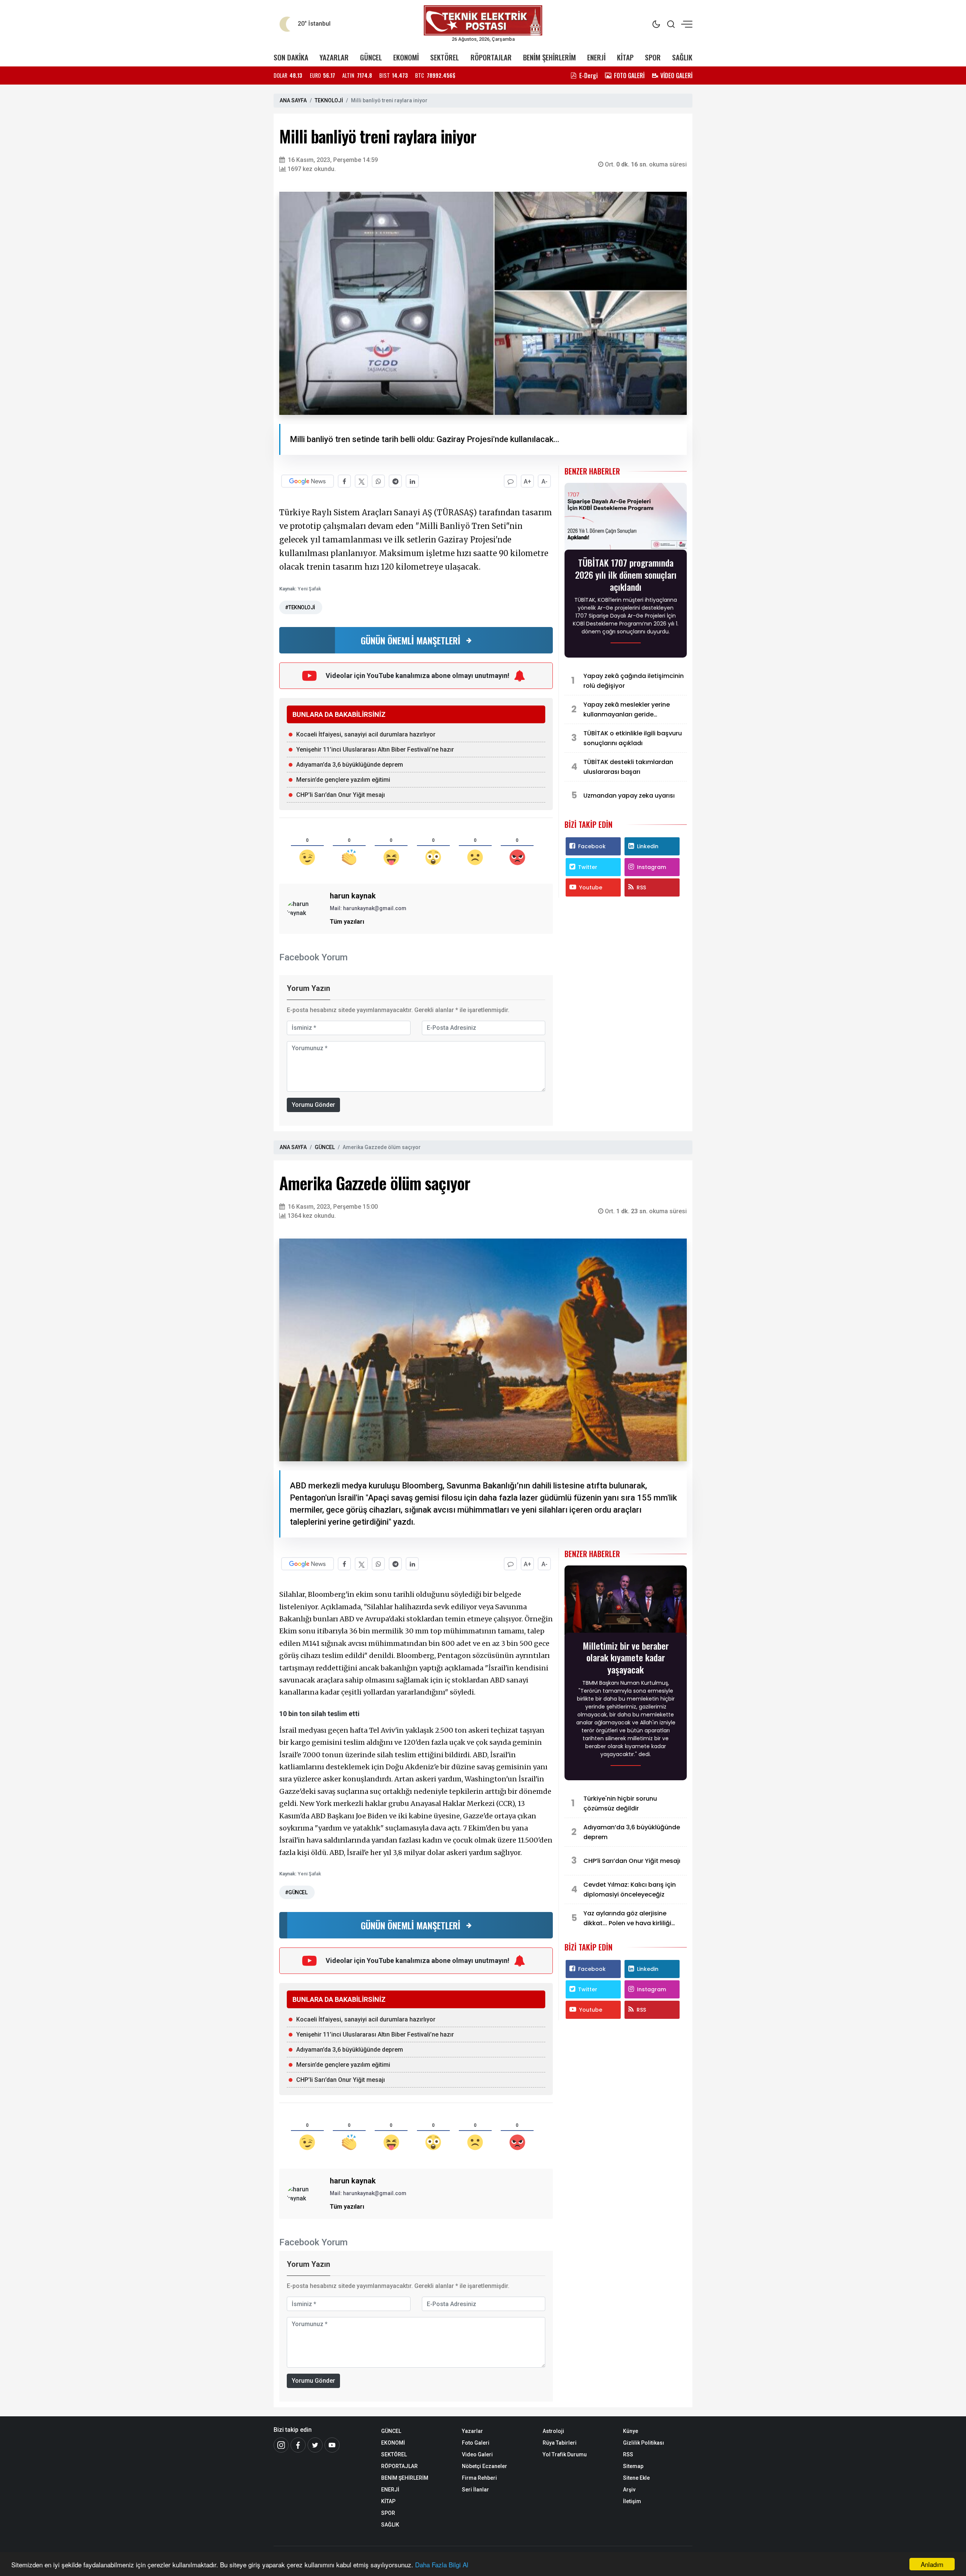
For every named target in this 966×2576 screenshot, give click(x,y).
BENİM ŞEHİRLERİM (549, 57)
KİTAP (625, 57)
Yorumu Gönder (313, 1105)
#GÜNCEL (296, 1892)
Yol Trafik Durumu (565, 2454)
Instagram (651, 867)
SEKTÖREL (445, 57)
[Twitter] (315, 2445)
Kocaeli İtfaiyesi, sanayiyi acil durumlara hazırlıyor (366, 734)
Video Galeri (477, 2454)
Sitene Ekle (636, 2478)
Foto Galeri (476, 2443)
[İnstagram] (281, 2445)
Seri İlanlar (475, 2490)
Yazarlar (472, 2431)
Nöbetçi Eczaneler (485, 2466)
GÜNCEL (371, 57)
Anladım (932, 2564)
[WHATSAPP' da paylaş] (378, 481)
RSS (641, 887)
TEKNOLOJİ (329, 100)
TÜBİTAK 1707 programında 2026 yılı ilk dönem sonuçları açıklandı (626, 575)
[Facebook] (298, 2445)
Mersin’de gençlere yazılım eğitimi (343, 780)
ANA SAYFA (293, 100)
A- (545, 481)
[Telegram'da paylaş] (395, 481)
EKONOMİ (406, 57)
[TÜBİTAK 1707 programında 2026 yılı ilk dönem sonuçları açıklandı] (626, 518)
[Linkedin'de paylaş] (412, 481)
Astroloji (553, 2431)
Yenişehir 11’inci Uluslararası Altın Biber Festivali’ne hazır (375, 750)
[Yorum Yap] (510, 481)
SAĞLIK (682, 57)
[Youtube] (332, 2445)
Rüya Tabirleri (560, 2443)
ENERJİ (596, 57)
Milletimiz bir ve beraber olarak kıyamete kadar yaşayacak (626, 1658)
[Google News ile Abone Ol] (308, 481)
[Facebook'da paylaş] (344, 481)
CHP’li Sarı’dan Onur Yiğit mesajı (341, 795)
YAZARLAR (334, 57)
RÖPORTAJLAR (491, 57)
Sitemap (633, 2466)
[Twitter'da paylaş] (361, 481)
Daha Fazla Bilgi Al (442, 2564)
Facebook (592, 846)
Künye (631, 2431)
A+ (528, 481)
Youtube (591, 887)
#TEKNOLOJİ (300, 607)
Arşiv (629, 2490)
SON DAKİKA (291, 57)
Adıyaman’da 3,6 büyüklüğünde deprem (350, 765)
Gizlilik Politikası (644, 2443)
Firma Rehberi (479, 2478)
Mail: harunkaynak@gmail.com (368, 908)
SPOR (653, 57)
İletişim (632, 2501)
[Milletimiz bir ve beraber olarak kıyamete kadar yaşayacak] (626, 1602)
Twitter (588, 867)
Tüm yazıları (347, 922)
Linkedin (648, 846)
